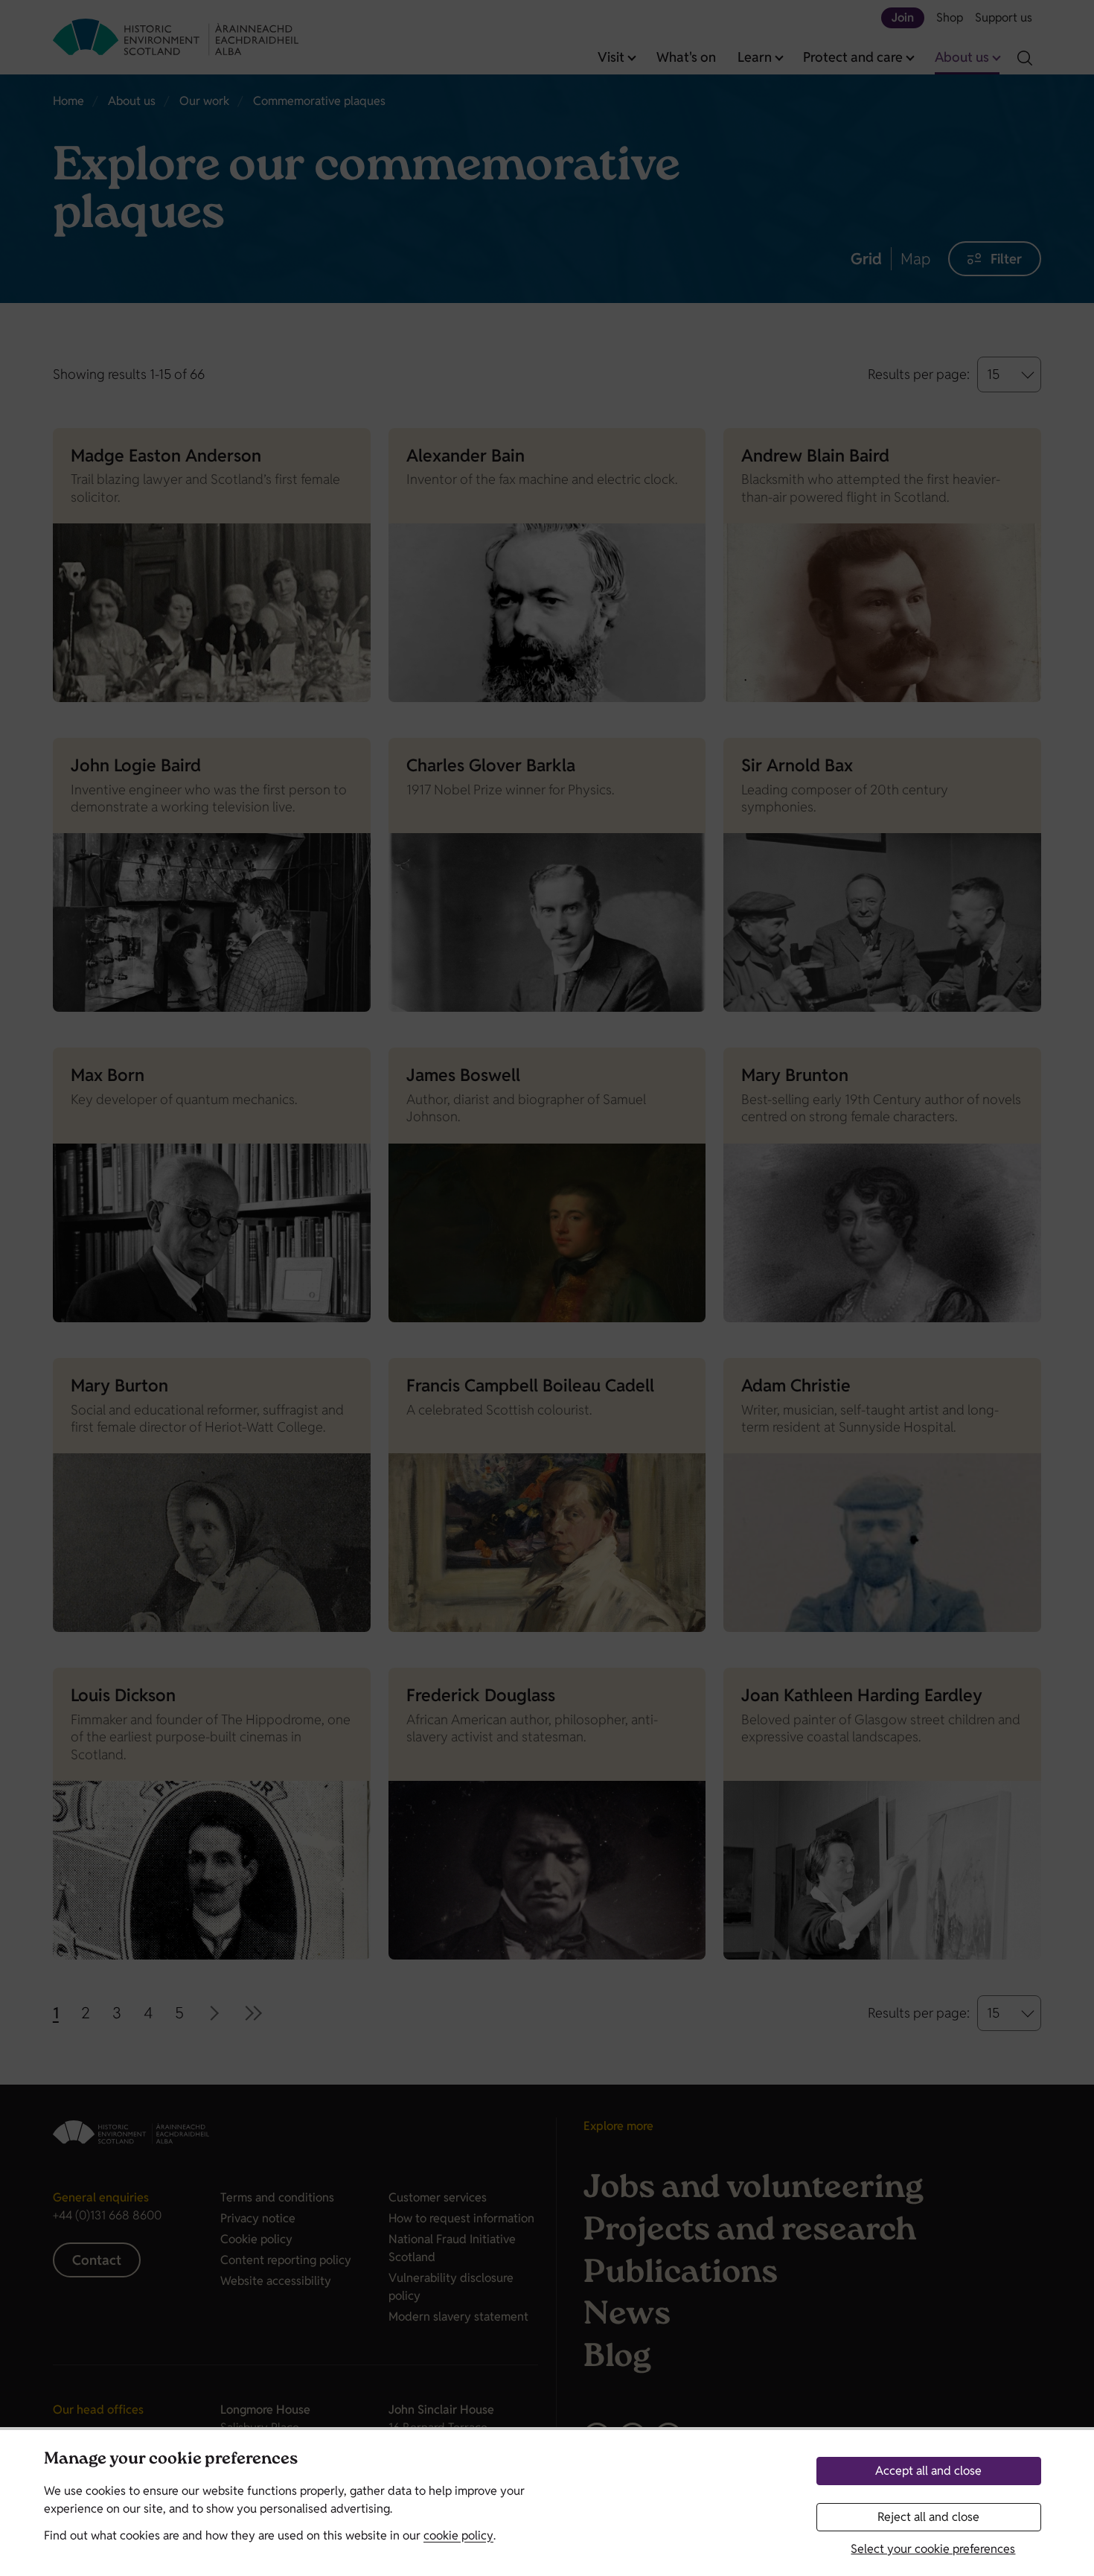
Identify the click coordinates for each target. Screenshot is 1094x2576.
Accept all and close (928, 2471)
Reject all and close (928, 2517)
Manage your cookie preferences (171, 2460)
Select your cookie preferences (933, 2549)
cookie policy (458, 2535)
